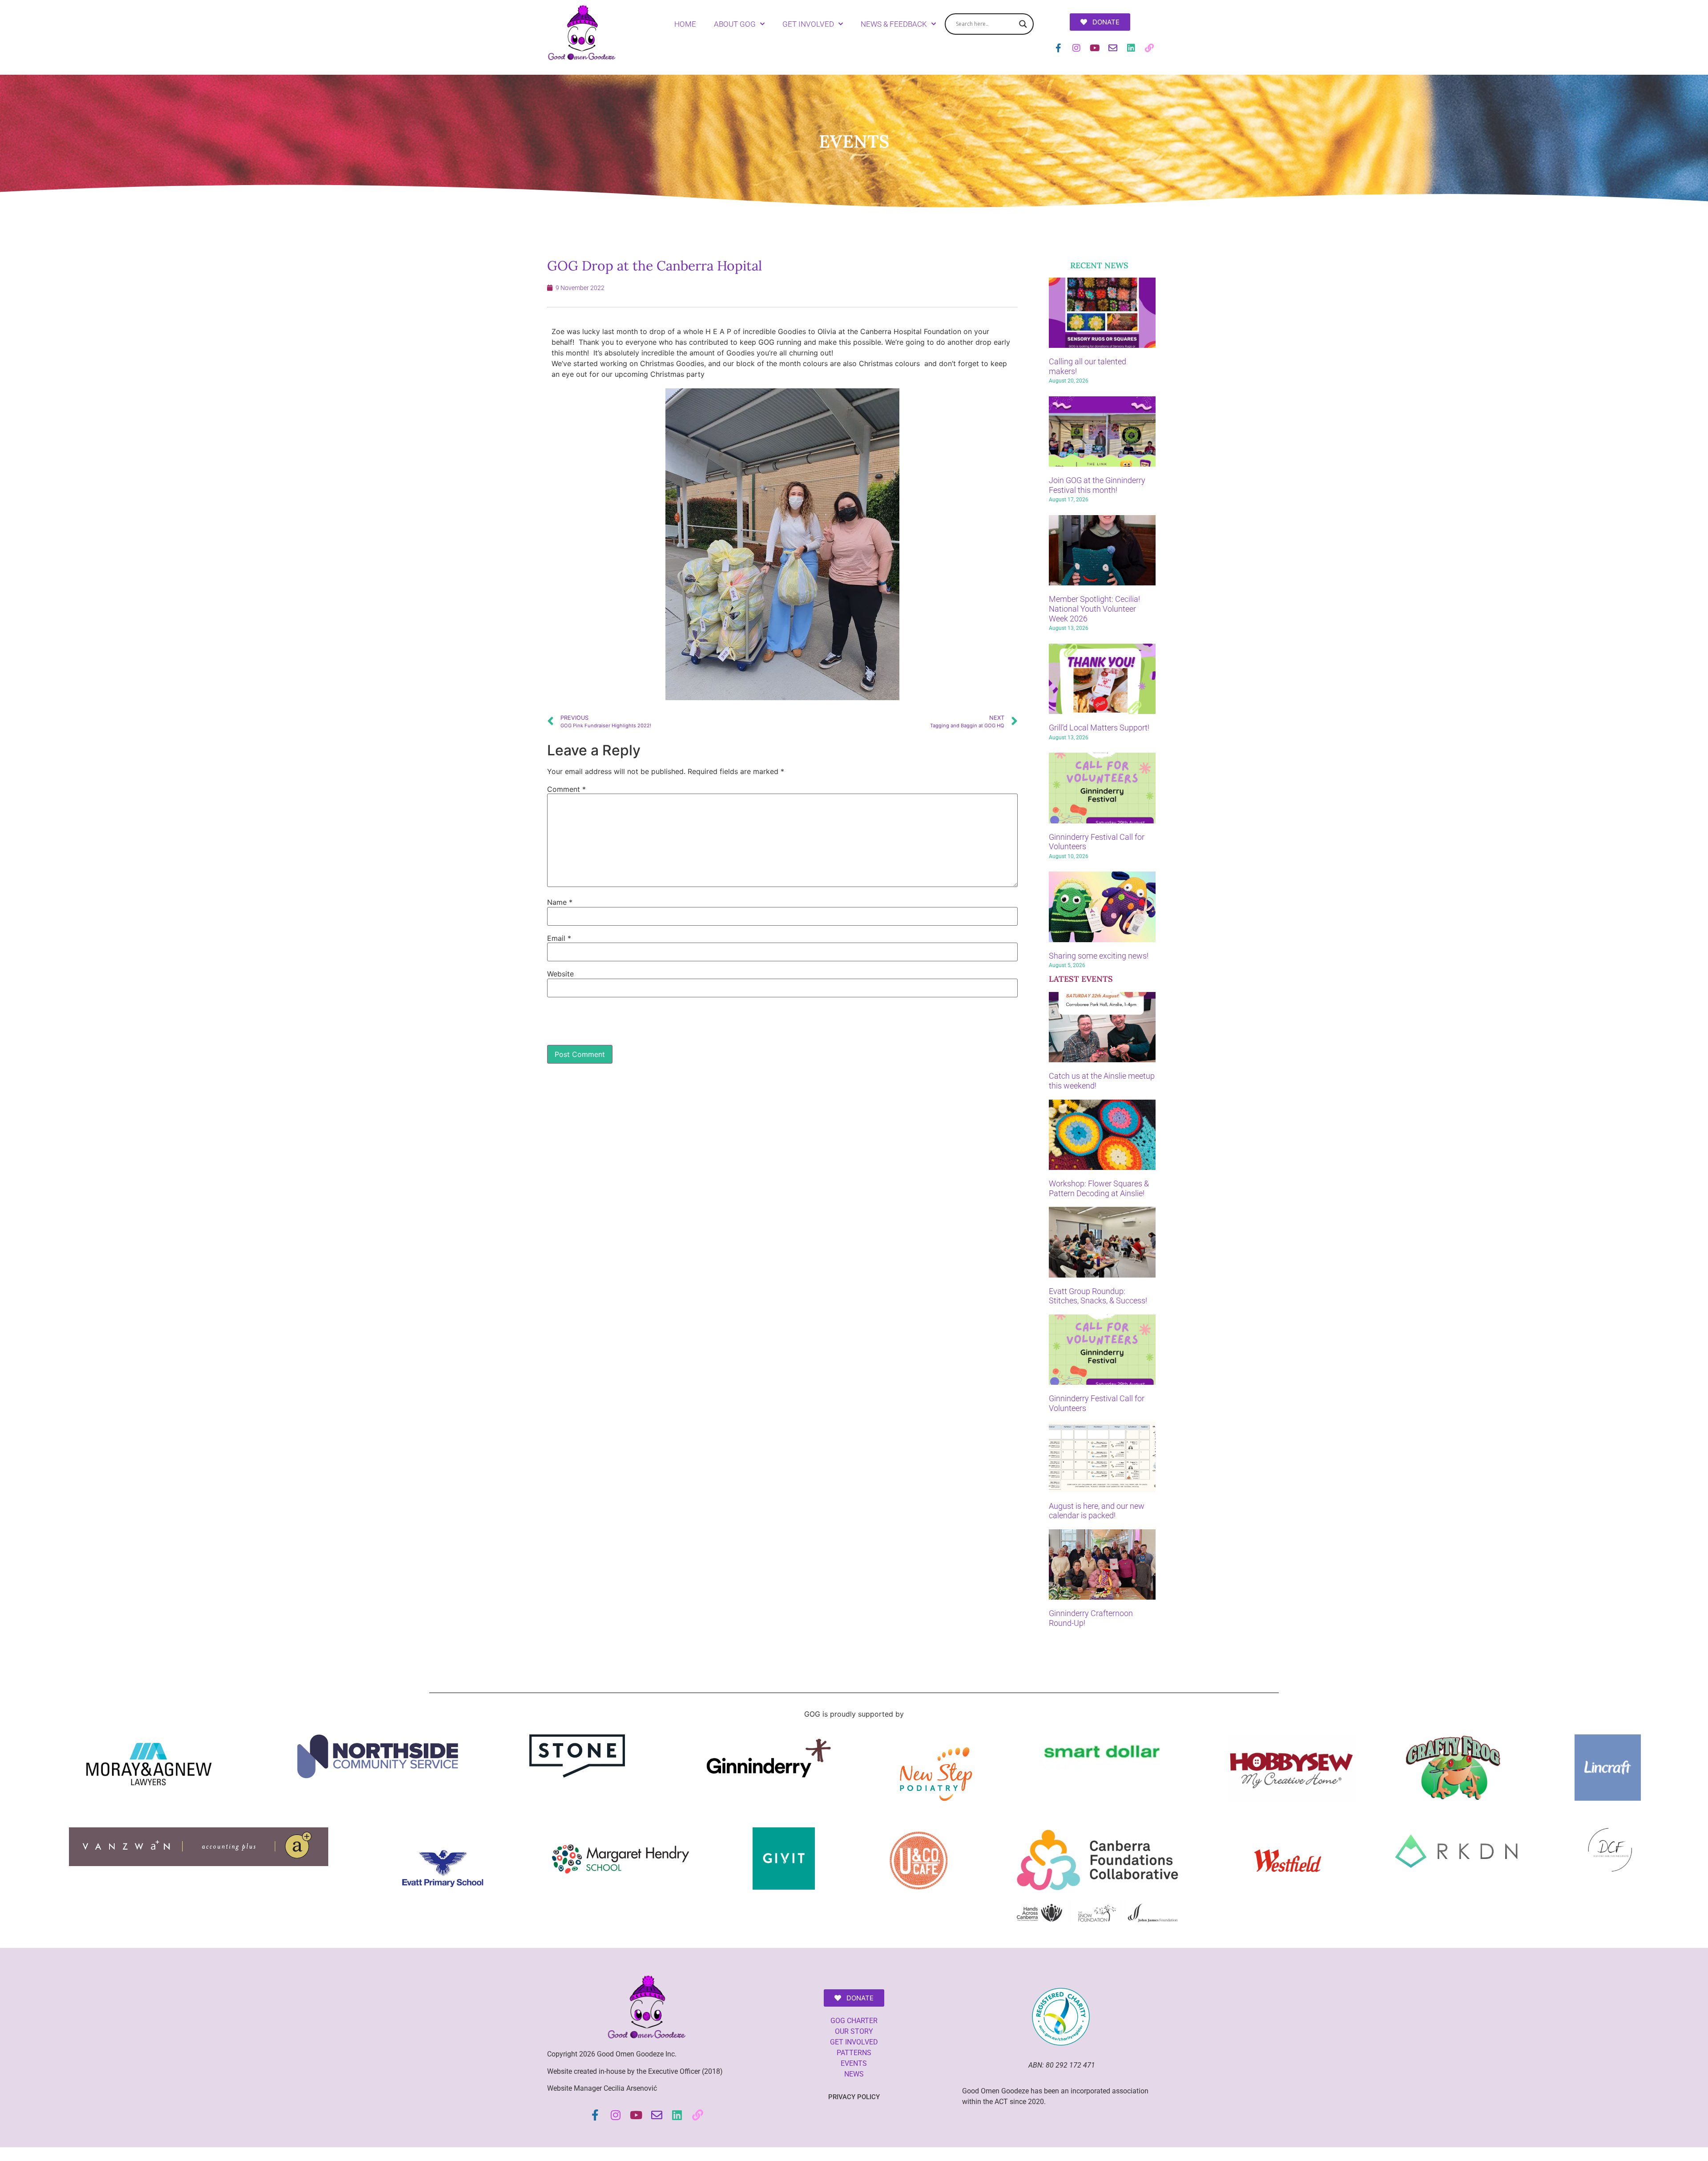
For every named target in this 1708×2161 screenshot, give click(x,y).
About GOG (735, 24)
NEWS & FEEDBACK (894, 24)
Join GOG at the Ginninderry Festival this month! (1097, 485)
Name (560, 902)
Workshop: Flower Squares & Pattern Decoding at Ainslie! (1099, 1188)
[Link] (1149, 48)
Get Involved (808, 24)
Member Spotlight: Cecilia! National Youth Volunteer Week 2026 (1094, 609)
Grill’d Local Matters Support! (1099, 728)
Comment (566, 789)
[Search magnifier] (1023, 24)
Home (685, 24)
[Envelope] (1113, 48)
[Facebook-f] (1058, 48)
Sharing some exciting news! (1099, 956)
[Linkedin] (1131, 48)
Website (560, 974)
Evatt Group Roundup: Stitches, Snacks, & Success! (1098, 1296)
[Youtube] (1095, 48)
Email (559, 938)
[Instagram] (1076, 48)
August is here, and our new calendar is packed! (1097, 1511)
